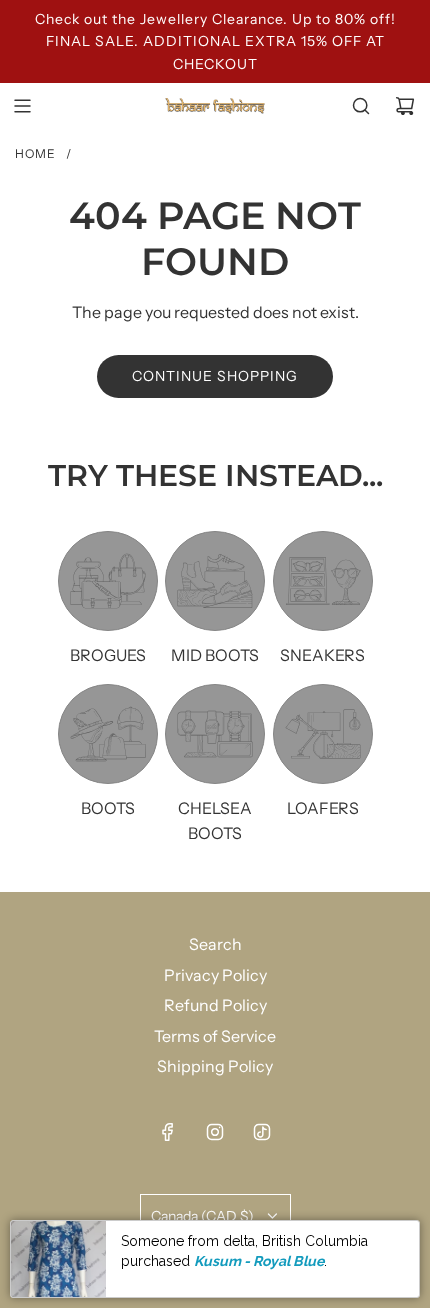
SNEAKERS (322, 655)
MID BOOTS (215, 655)
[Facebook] (168, 1132)
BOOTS (108, 808)
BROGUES (108, 655)
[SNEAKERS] (323, 581)
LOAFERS (323, 808)
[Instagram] (215, 1132)
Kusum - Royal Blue (259, 1261)
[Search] (361, 106)
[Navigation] (22, 106)
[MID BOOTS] (215, 581)
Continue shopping (215, 376)
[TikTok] (262, 1132)
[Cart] (405, 106)
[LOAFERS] (323, 734)
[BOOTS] (108, 734)
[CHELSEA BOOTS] (215, 734)
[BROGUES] (108, 581)
